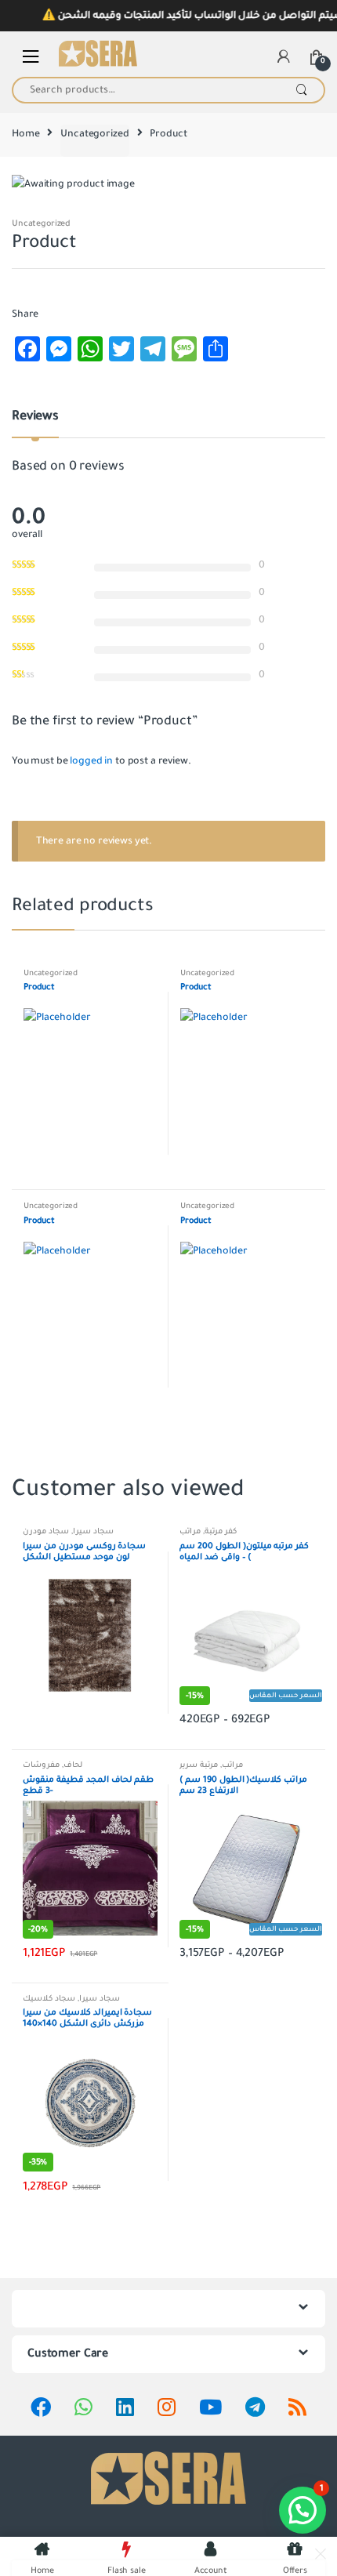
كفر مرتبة (221, 1531)
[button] (303, 2510)
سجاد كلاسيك (49, 1999)
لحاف (73, 1765)
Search (301, 90)
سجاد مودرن (46, 1531)
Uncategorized (94, 134)
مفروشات (41, 1765)
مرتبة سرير (199, 1765)
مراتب (190, 1531)
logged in (91, 761)
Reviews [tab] (35, 417)
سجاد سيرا (93, 1531)
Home (25, 134)
